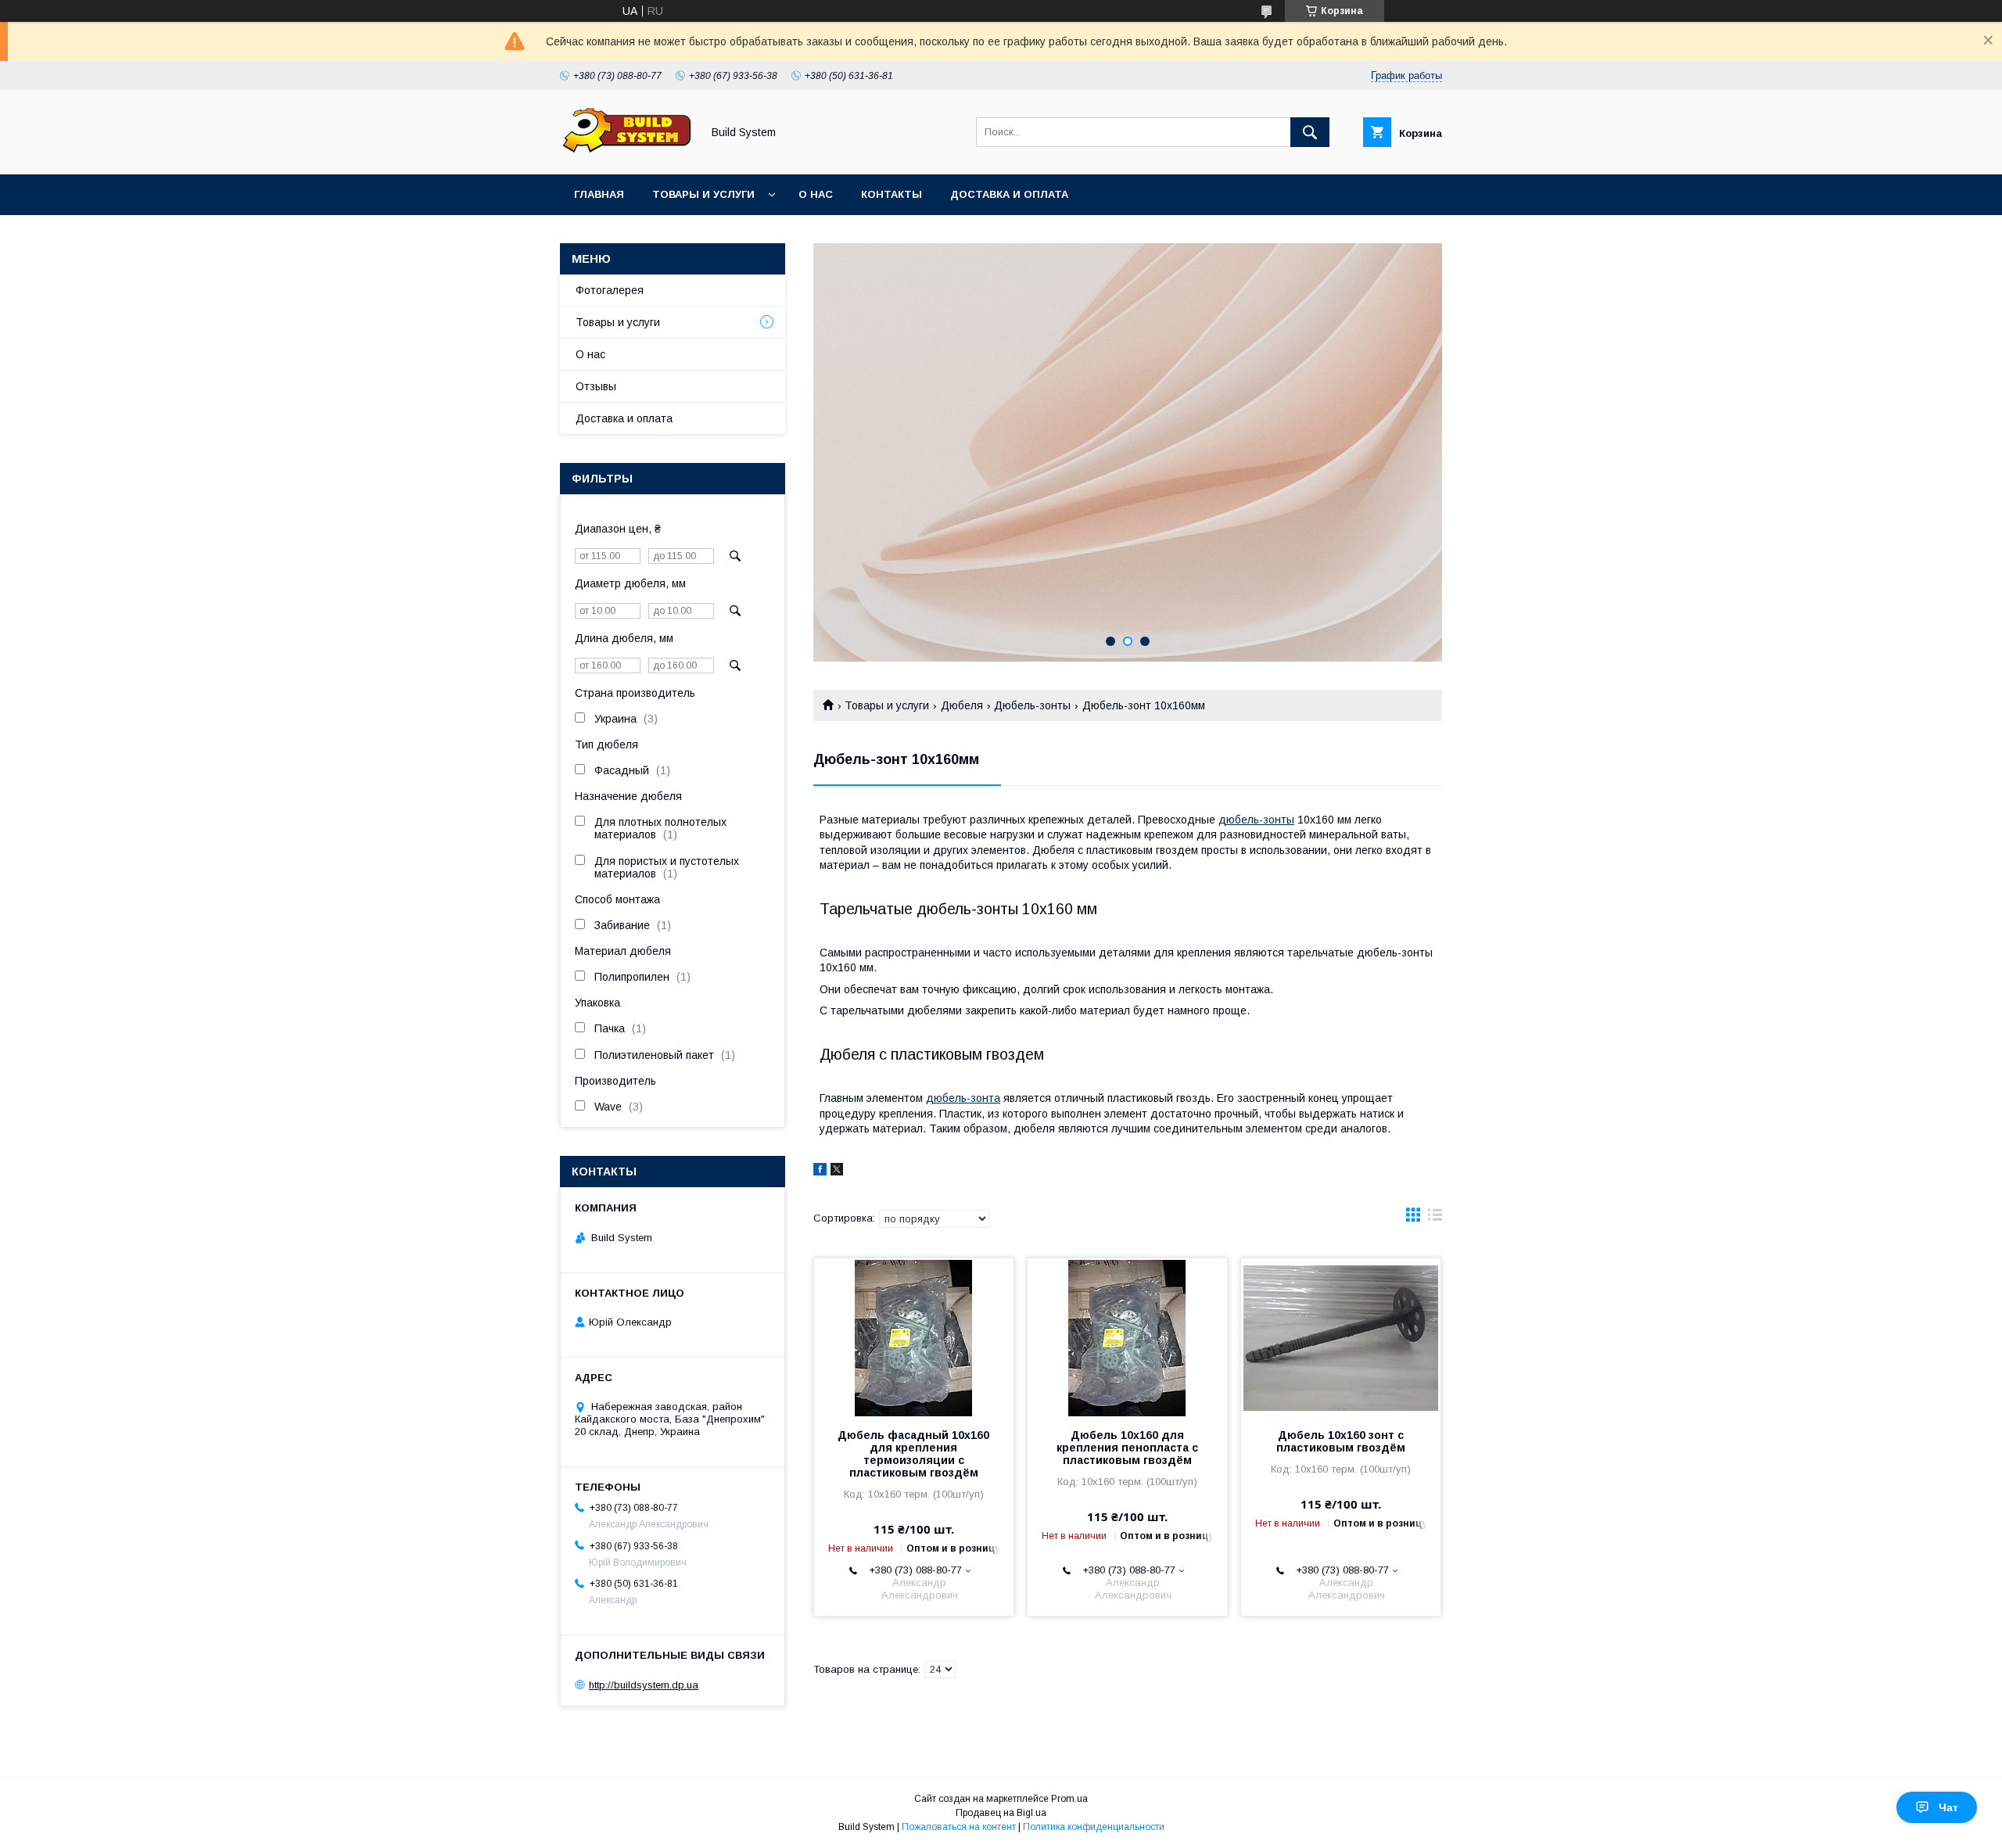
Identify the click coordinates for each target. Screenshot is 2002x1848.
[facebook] (820, 1172)
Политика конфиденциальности (1094, 1827)
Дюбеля (962, 705)
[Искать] (1310, 132)
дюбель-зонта (963, 1098)
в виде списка (1435, 1218)
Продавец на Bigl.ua (1001, 1813)
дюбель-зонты (1256, 820)
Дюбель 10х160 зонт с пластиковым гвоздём (1341, 1441)
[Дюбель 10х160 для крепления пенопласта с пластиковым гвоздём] (1127, 1337)
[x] (837, 1172)
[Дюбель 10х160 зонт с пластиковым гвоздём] (1341, 1337)
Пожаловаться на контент (959, 1827)
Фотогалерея (610, 290)
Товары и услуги (703, 194)
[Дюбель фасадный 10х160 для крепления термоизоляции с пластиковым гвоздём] (914, 1337)
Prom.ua (1069, 1799)
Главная (599, 194)
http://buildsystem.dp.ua (644, 1685)
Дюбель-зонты (1032, 705)
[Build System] (626, 154)
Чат (1948, 1807)
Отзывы (596, 386)
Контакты (892, 194)
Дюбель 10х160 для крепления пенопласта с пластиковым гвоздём (1127, 1448)
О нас (816, 194)
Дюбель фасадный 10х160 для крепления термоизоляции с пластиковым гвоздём (913, 1454)
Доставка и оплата (1009, 194)
